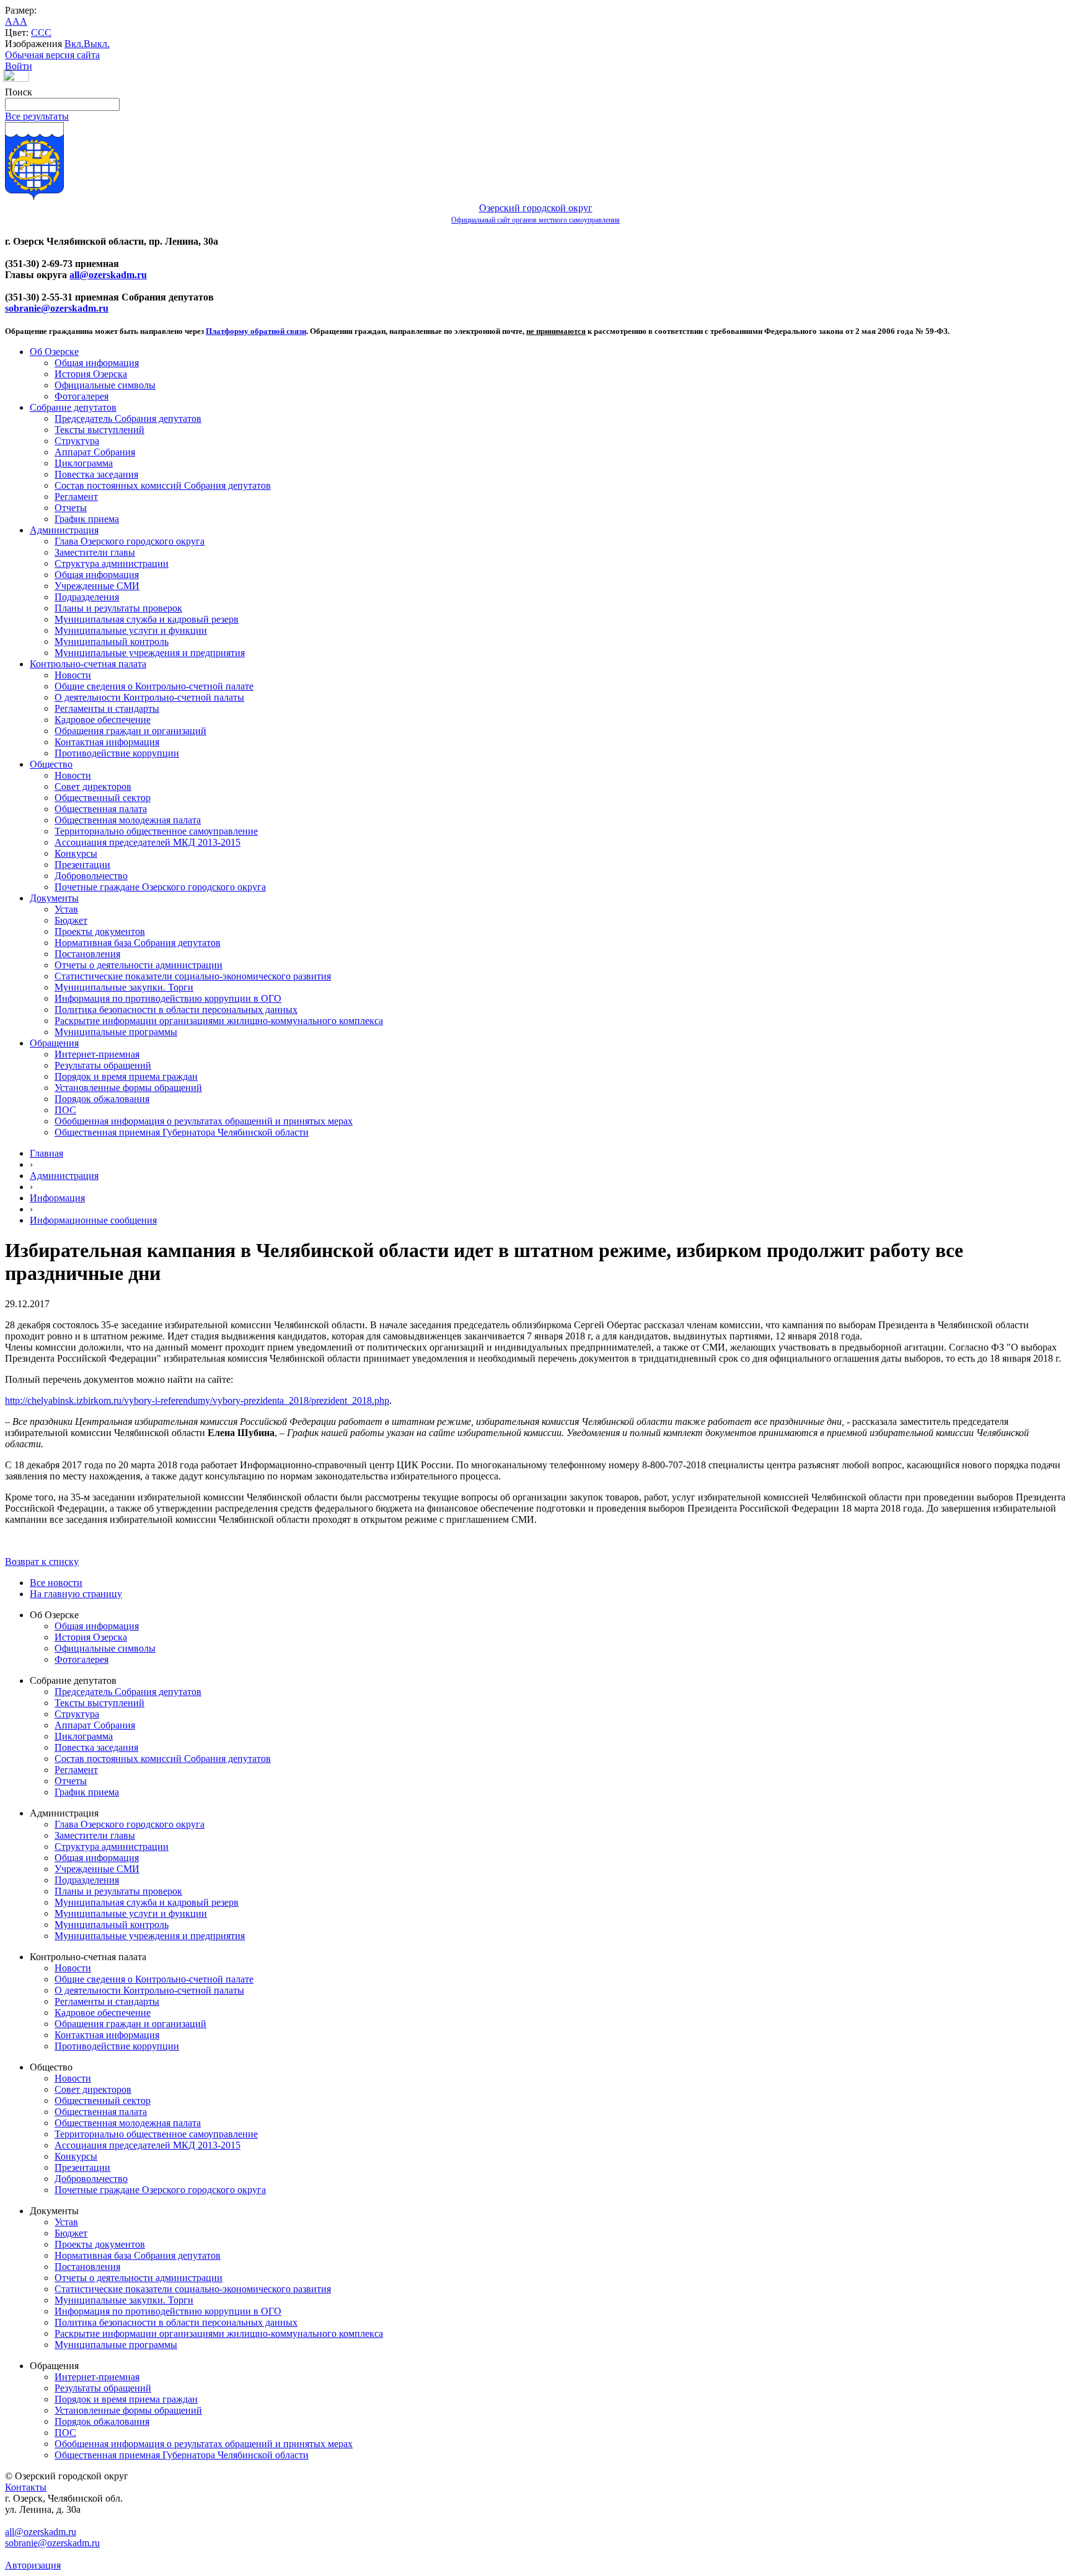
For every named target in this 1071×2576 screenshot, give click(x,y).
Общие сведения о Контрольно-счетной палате (154, 686)
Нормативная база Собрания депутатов (138, 943)
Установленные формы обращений (128, 1088)
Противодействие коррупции (117, 753)
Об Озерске (54, 352)
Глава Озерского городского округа (130, 541)
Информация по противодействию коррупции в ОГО (168, 998)
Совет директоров (93, 786)
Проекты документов (100, 931)
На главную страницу (76, 1594)
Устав (66, 909)
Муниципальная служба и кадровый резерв (147, 619)
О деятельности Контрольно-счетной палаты (149, 697)
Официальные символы (105, 385)
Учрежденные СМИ (97, 586)
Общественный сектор (103, 798)
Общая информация (97, 363)
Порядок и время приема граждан (126, 1076)
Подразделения (87, 597)
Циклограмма (84, 463)
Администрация (64, 530)
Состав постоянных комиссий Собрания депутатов (163, 485)
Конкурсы (76, 853)
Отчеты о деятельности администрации (139, 965)
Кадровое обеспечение (103, 720)
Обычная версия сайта (52, 55)
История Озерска (91, 374)
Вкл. (74, 44)
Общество (51, 764)
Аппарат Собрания (95, 452)
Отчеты (71, 508)
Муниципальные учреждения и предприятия (150, 653)
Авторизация (33, 2565)
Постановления (87, 954)
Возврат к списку (42, 1562)
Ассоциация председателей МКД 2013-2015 (148, 842)
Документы (54, 898)
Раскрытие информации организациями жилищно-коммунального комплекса (219, 1021)
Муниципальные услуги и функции (131, 630)
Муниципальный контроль (112, 642)
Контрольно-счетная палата (88, 664)
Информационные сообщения (93, 1220)
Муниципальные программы (116, 1032)
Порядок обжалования (102, 1099)
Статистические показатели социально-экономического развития (193, 976)
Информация (57, 1198)
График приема (87, 519)
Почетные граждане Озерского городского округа (160, 887)
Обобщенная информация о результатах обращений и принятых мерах (204, 1121)
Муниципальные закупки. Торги (124, 987)
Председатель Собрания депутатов (128, 418)
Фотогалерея (82, 396)
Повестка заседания (96, 474)
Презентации (82, 865)
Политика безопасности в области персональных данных (176, 1010)
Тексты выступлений (99, 430)
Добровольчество (91, 876)
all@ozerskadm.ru (108, 275)
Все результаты (37, 116)
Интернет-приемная (97, 1054)
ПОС (65, 1110)
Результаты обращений (103, 1065)
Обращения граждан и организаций (130, 731)
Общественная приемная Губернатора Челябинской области (182, 1132)
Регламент (76, 497)
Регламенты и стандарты (107, 708)
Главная (46, 1153)
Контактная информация (107, 742)
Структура (77, 441)
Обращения (54, 1043)
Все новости (56, 1583)
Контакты (26, 2487)
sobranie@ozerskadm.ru (57, 308)
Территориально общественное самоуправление (156, 831)
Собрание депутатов (73, 407)
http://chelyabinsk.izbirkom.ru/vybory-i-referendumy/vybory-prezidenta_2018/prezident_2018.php (197, 1400)
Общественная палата (101, 809)
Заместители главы (95, 552)
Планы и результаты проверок (118, 608)
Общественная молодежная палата (128, 820)
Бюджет (71, 920)
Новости (73, 675)
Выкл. (97, 44)
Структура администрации (112, 563)
